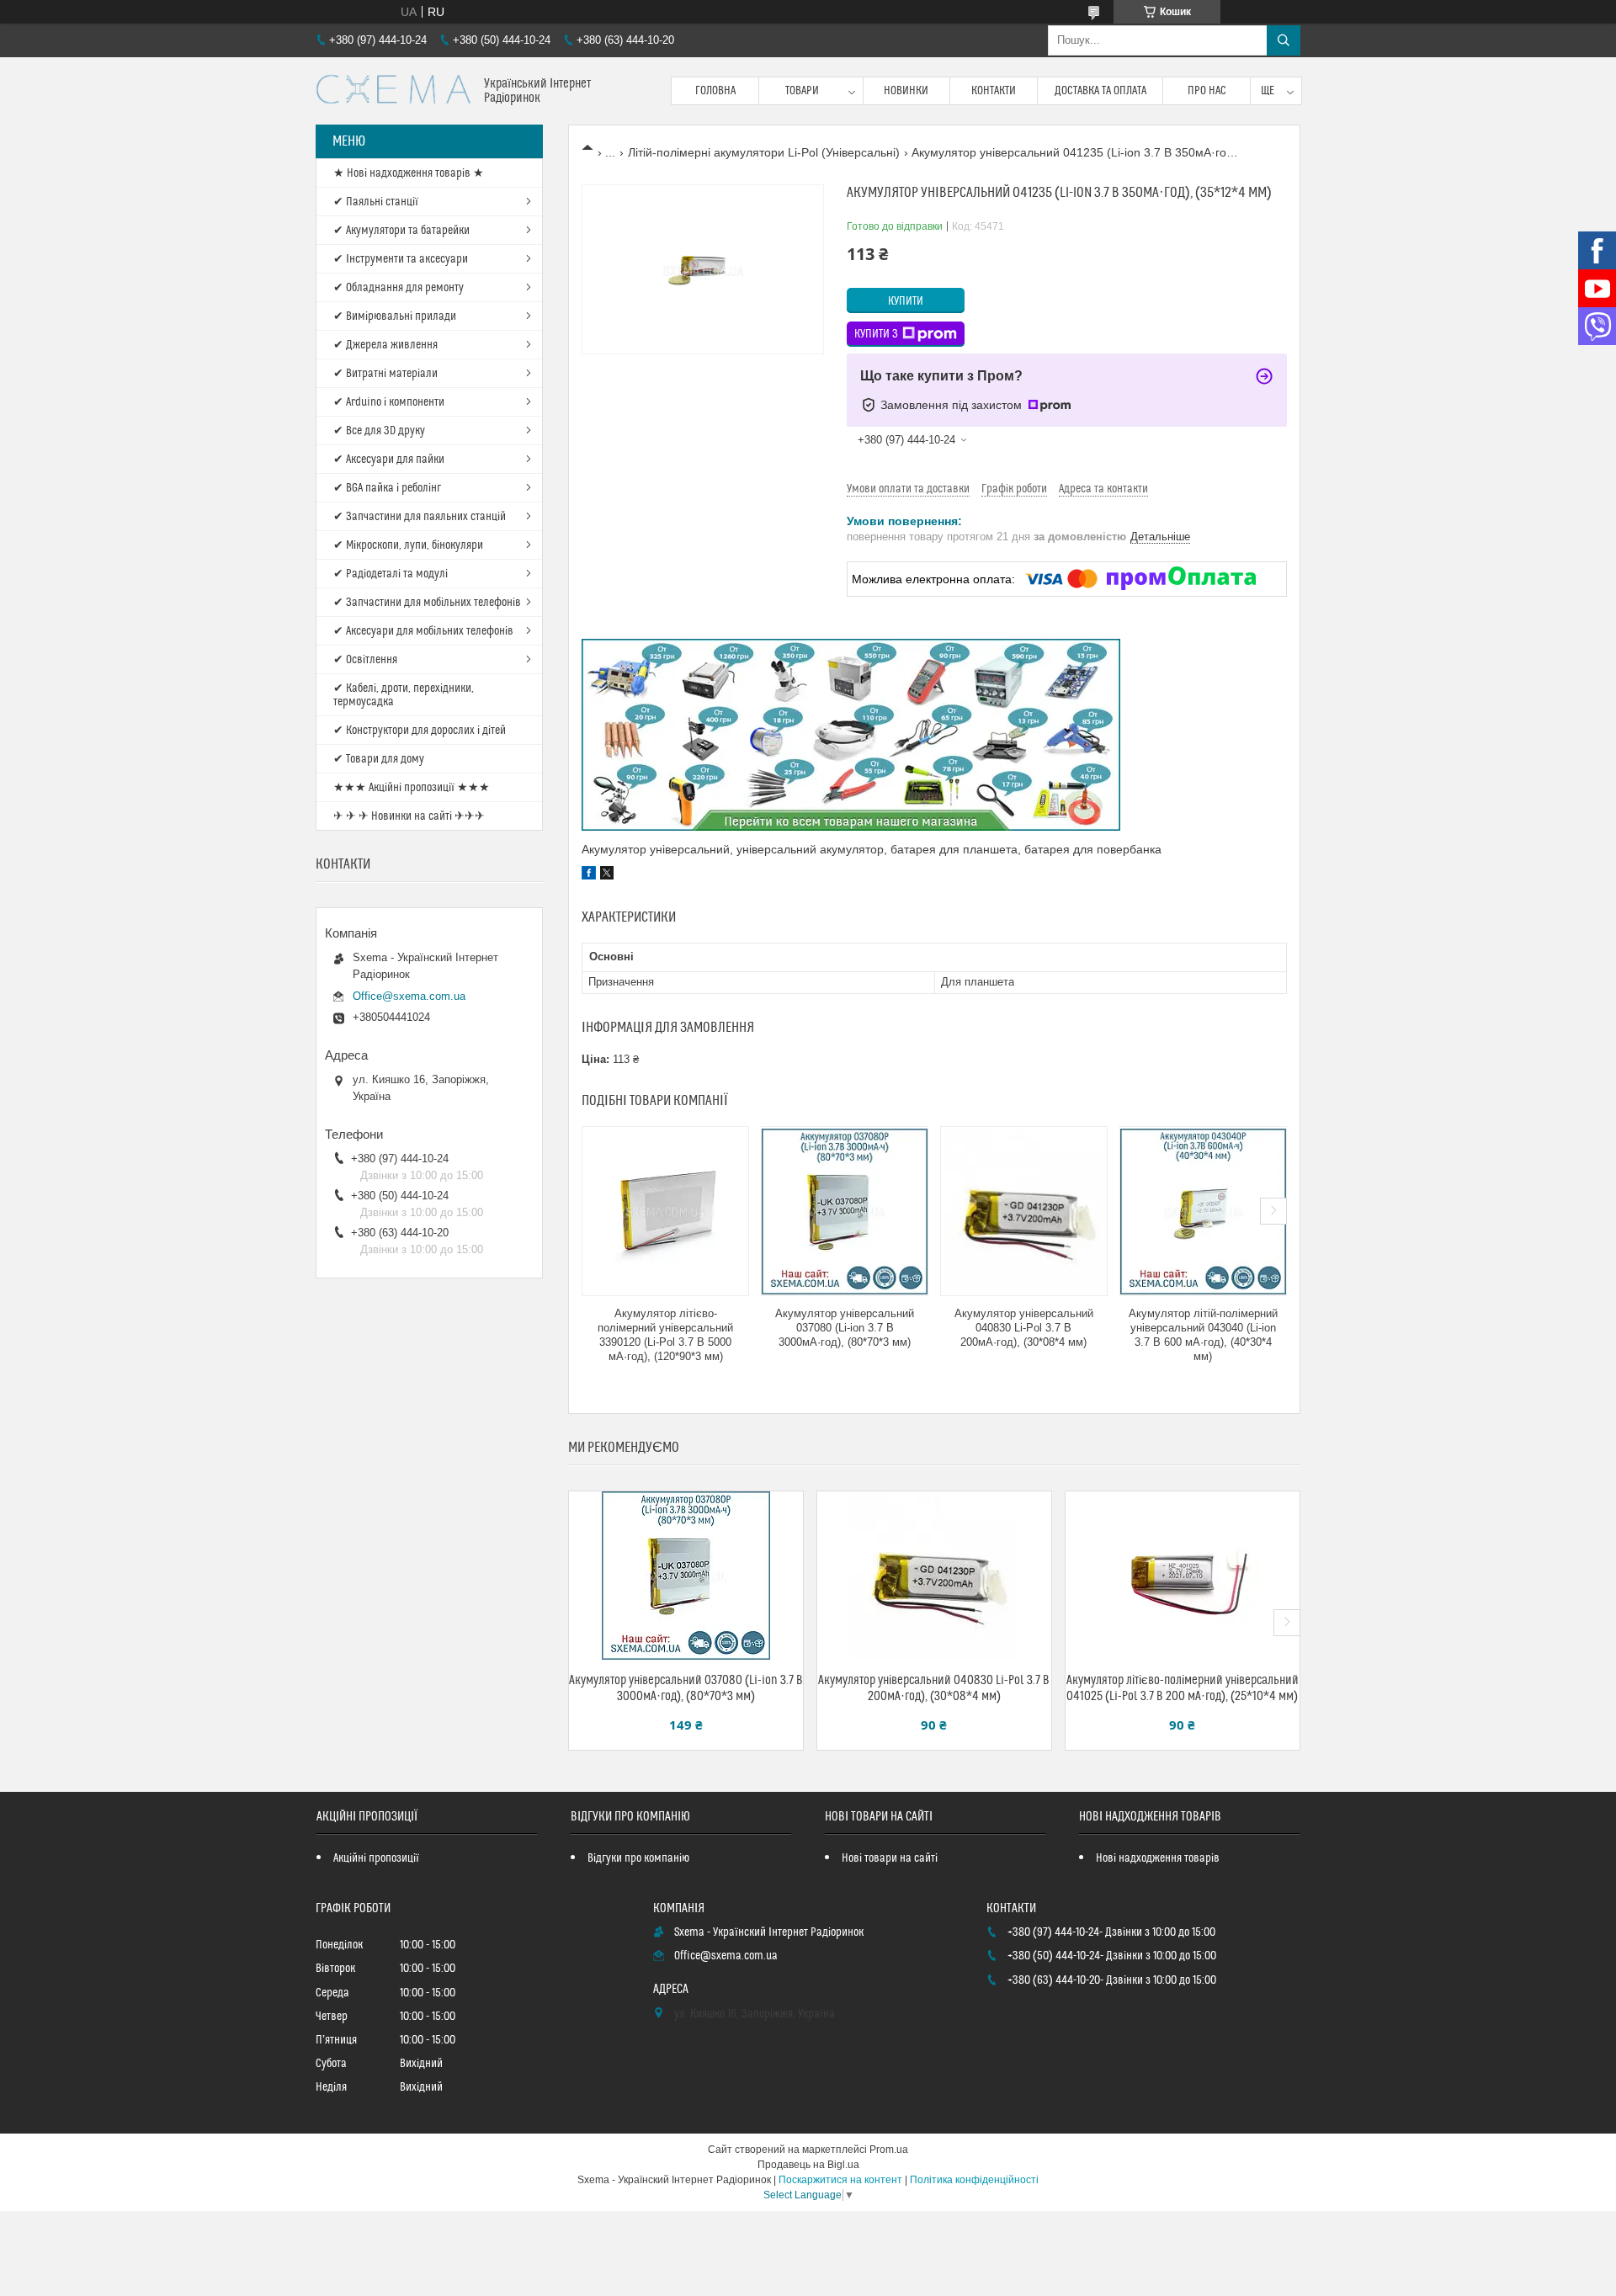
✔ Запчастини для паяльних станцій (420, 517)
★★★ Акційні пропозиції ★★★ (412, 788)
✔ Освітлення (365, 660)
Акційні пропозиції (376, 1858)
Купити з (876, 334)
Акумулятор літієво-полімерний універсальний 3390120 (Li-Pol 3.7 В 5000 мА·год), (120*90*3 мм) (665, 1335)
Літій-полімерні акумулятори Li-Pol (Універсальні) (764, 152)
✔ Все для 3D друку (379, 431)
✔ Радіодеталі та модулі (391, 574)
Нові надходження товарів (1158, 1858)
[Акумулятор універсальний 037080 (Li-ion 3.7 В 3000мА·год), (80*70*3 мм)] (845, 1211)
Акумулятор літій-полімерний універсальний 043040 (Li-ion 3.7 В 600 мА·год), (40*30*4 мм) (1203, 1335)
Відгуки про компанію (638, 1858)
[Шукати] (1284, 40)
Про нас (1207, 91)
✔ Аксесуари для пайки (389, 460)
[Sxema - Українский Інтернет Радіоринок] (393, 91)
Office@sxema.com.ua (409, 996)
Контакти (994, 91)
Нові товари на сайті (890, 1858)
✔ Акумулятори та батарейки (401, 231)
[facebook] (589, 875)
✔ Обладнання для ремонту (399, 288)
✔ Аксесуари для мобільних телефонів (423, 631)
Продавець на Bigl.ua (808, 2165)
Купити (906, 301)
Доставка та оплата (1100, 91)
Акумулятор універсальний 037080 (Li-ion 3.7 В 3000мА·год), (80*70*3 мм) (845, 1328)
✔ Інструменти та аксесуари (401, 259)
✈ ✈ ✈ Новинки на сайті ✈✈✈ (409, 816)
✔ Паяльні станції (376, 202)
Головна (715, 91)
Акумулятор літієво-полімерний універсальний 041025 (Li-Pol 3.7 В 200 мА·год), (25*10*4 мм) (1183, 1688)
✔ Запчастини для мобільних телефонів (427, 603)
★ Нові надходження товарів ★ (409, 173)
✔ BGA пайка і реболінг (387, 488)
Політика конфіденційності (974, 2180)
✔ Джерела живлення (385, 345)
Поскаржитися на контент (840, 2180)
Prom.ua (889, 2150)
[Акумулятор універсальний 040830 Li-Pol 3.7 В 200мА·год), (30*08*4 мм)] (1024, 1211)
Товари (802, 91)
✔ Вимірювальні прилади (395, 316)
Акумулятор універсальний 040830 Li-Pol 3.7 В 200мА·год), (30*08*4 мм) (1024, 1328)
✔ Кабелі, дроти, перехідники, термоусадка (404, 695)
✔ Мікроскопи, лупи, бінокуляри (408, 545)
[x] (607, 875)
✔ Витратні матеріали (385, 374)
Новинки (906, 91)
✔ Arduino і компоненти (389, 402)
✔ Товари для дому (379, 759)
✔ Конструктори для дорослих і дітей (420, 731)
